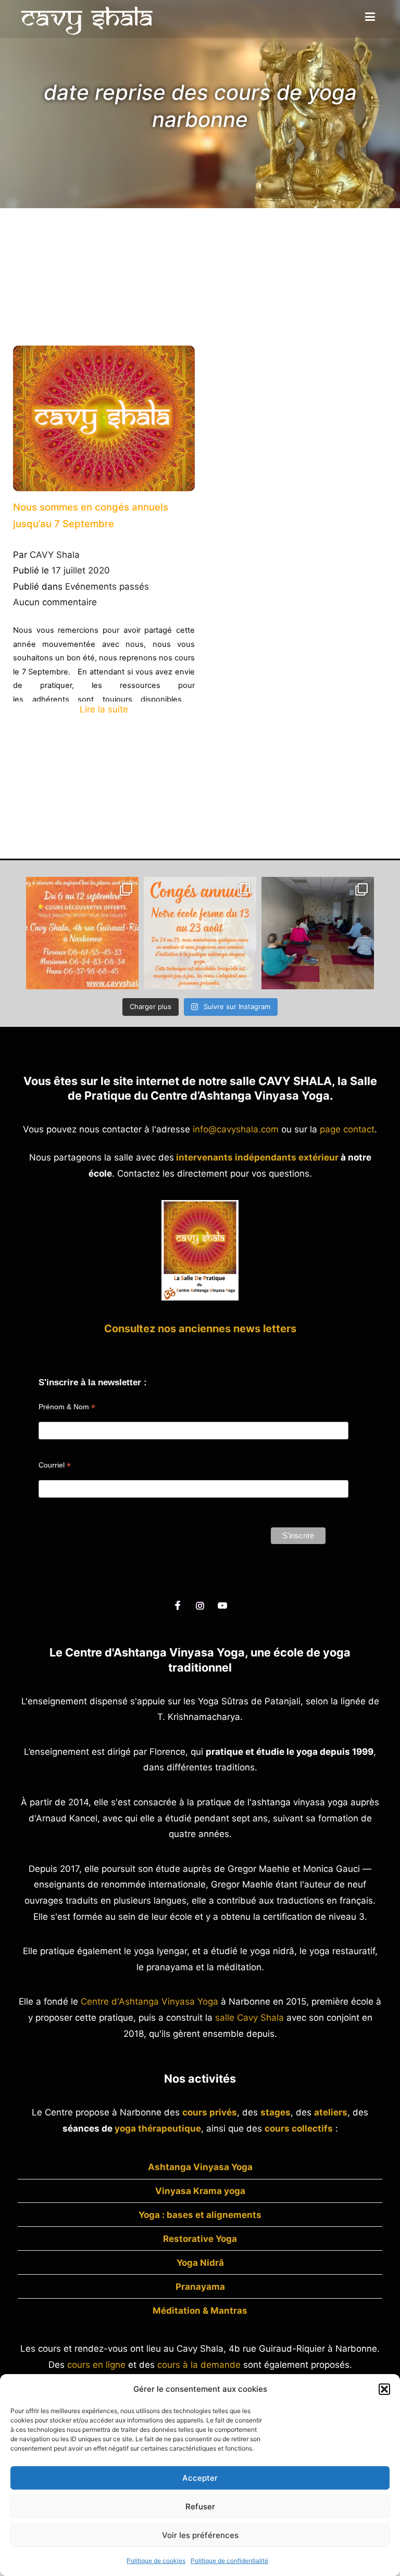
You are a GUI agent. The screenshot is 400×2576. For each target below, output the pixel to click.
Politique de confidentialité (229, 2561)
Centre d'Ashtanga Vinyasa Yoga (149, 2001)
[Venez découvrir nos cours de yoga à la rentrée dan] (82, 933)
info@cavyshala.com (236, 1129)
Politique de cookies (156, 2561)
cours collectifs (299, 2128)
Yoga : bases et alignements (200, 2215)
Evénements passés (107, 586)
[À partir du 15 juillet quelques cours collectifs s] (318, 933)
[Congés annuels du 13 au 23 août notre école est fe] (200, 933)
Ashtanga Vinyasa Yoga (200, 2167)
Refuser (200, 2507)
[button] (384, 2389)
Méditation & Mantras (200, 2311)
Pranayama (200, 2287)
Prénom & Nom (67, 1407)
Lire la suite (104, 709)
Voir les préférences (200, 2535)
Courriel (55, 1465)
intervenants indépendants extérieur (257, 1157)
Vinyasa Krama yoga (200, 2191)
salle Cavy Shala (249, 2018)
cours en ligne (96, 2365)
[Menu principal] (370, 17)
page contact (347, 1129)
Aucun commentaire (55, 602)
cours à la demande (199, 2365)
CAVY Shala (55, 555)
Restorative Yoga (200, 2239)
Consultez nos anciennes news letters (200, 1329)
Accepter (200, 2478)
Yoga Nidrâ (200, 2263)
